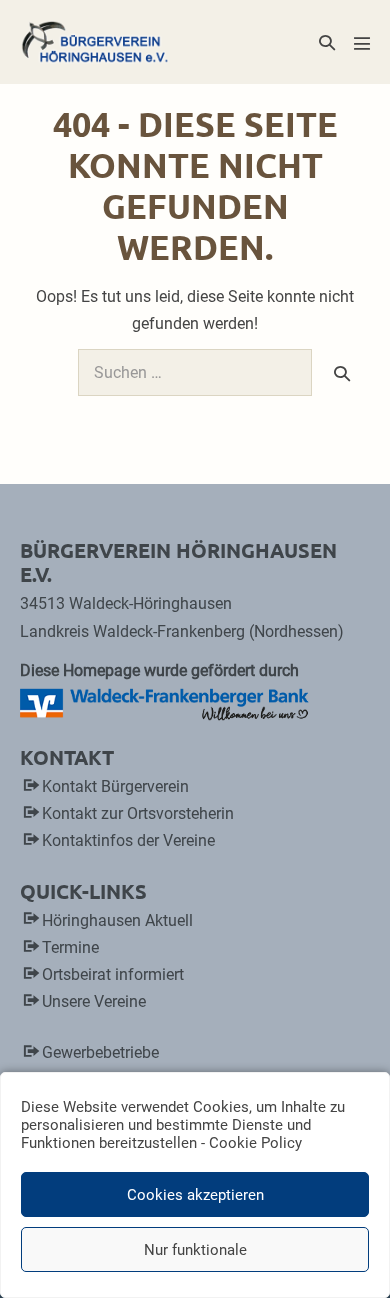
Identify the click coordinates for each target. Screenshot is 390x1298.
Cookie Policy (255, 1143)
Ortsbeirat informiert (113, 974)
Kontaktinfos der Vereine (128, 840)
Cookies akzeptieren (195, 1195)
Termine (70, 947)
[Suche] (342, 373)
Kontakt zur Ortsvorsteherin (138, 813)
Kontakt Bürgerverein (115, 786)
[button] (327, 42)
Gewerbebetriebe (100, 1052)
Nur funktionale (195, 1250)
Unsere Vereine (94, 1001)
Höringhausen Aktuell (117, 920)
